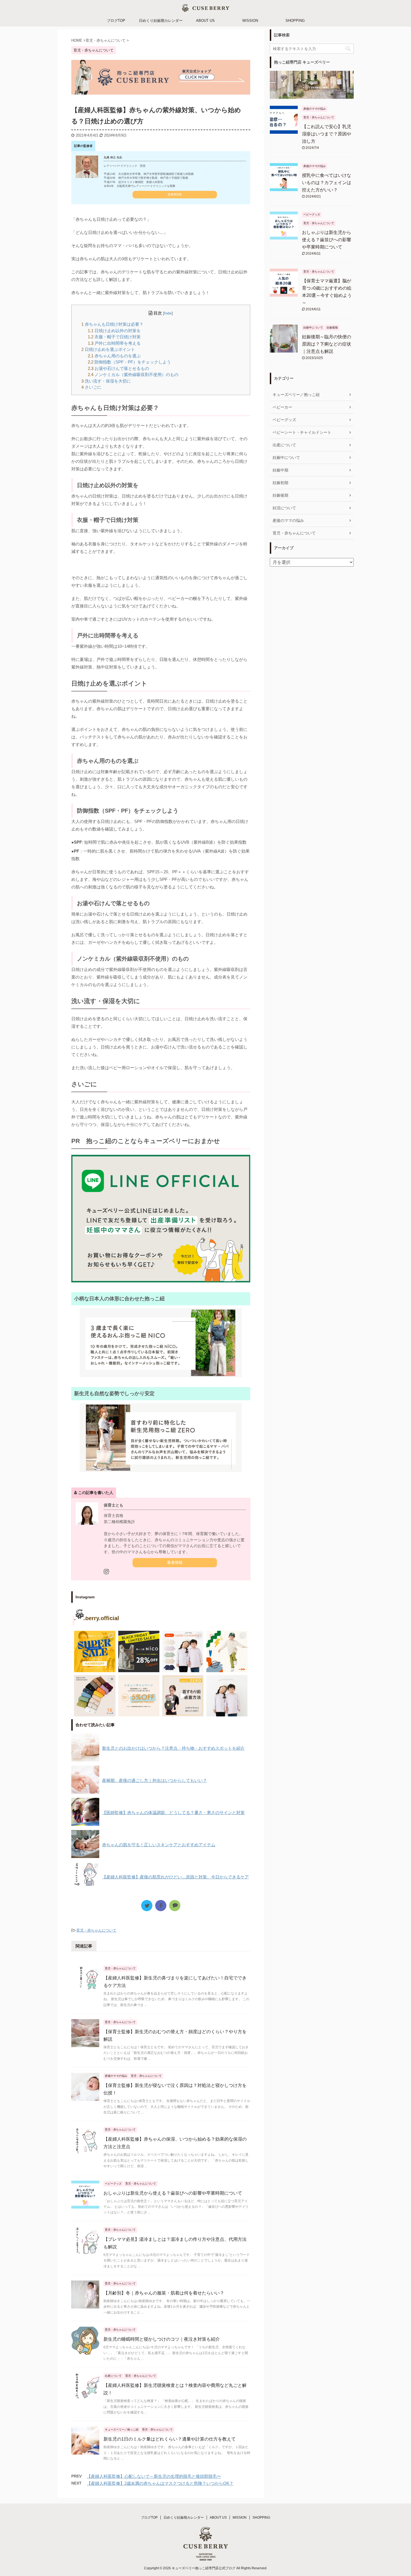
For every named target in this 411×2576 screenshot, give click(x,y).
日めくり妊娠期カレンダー (161, 21)
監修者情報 (175, 194)
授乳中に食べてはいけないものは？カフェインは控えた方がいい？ (327, 183)
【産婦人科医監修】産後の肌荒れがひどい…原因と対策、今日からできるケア (175, 1877)
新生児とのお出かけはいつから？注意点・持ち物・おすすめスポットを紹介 (173, 1748)
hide (168, 313)
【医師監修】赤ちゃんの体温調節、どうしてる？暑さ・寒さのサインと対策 (173, 1813)
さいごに (91, 387)
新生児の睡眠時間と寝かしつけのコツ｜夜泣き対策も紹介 (162, 2339)
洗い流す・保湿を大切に (106, 381)
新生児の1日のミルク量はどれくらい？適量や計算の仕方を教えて (170, 2439)
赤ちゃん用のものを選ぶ (114, 356)
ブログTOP (116, 21)
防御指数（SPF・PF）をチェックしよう (129, 362)
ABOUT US (205, 21)
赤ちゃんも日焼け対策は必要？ (112, 324)
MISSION (250, 21)
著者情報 (175, 1563)
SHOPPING (295, 21)
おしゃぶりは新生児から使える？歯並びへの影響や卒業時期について (173, 2193)
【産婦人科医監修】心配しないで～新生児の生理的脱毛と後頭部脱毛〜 (154, 2476)
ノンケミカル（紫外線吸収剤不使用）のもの (133, 375)
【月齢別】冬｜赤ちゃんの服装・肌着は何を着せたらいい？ (164, 2293)
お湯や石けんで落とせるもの (118, 368)
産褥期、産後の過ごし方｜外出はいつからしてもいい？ (154, 1780)
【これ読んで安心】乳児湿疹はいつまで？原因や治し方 (327, 134)
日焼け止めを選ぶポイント (108, 349)
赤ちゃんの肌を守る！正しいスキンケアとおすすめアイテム (159, 1845)
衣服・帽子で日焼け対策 (114, 337)
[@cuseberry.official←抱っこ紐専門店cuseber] (183, 1651)
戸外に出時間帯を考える (114, 343)
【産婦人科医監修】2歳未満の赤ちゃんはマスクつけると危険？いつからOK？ (160, 2483)
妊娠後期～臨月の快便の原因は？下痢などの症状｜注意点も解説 (327, 344)
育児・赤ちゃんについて (96, 1930)
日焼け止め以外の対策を (114, 331)
